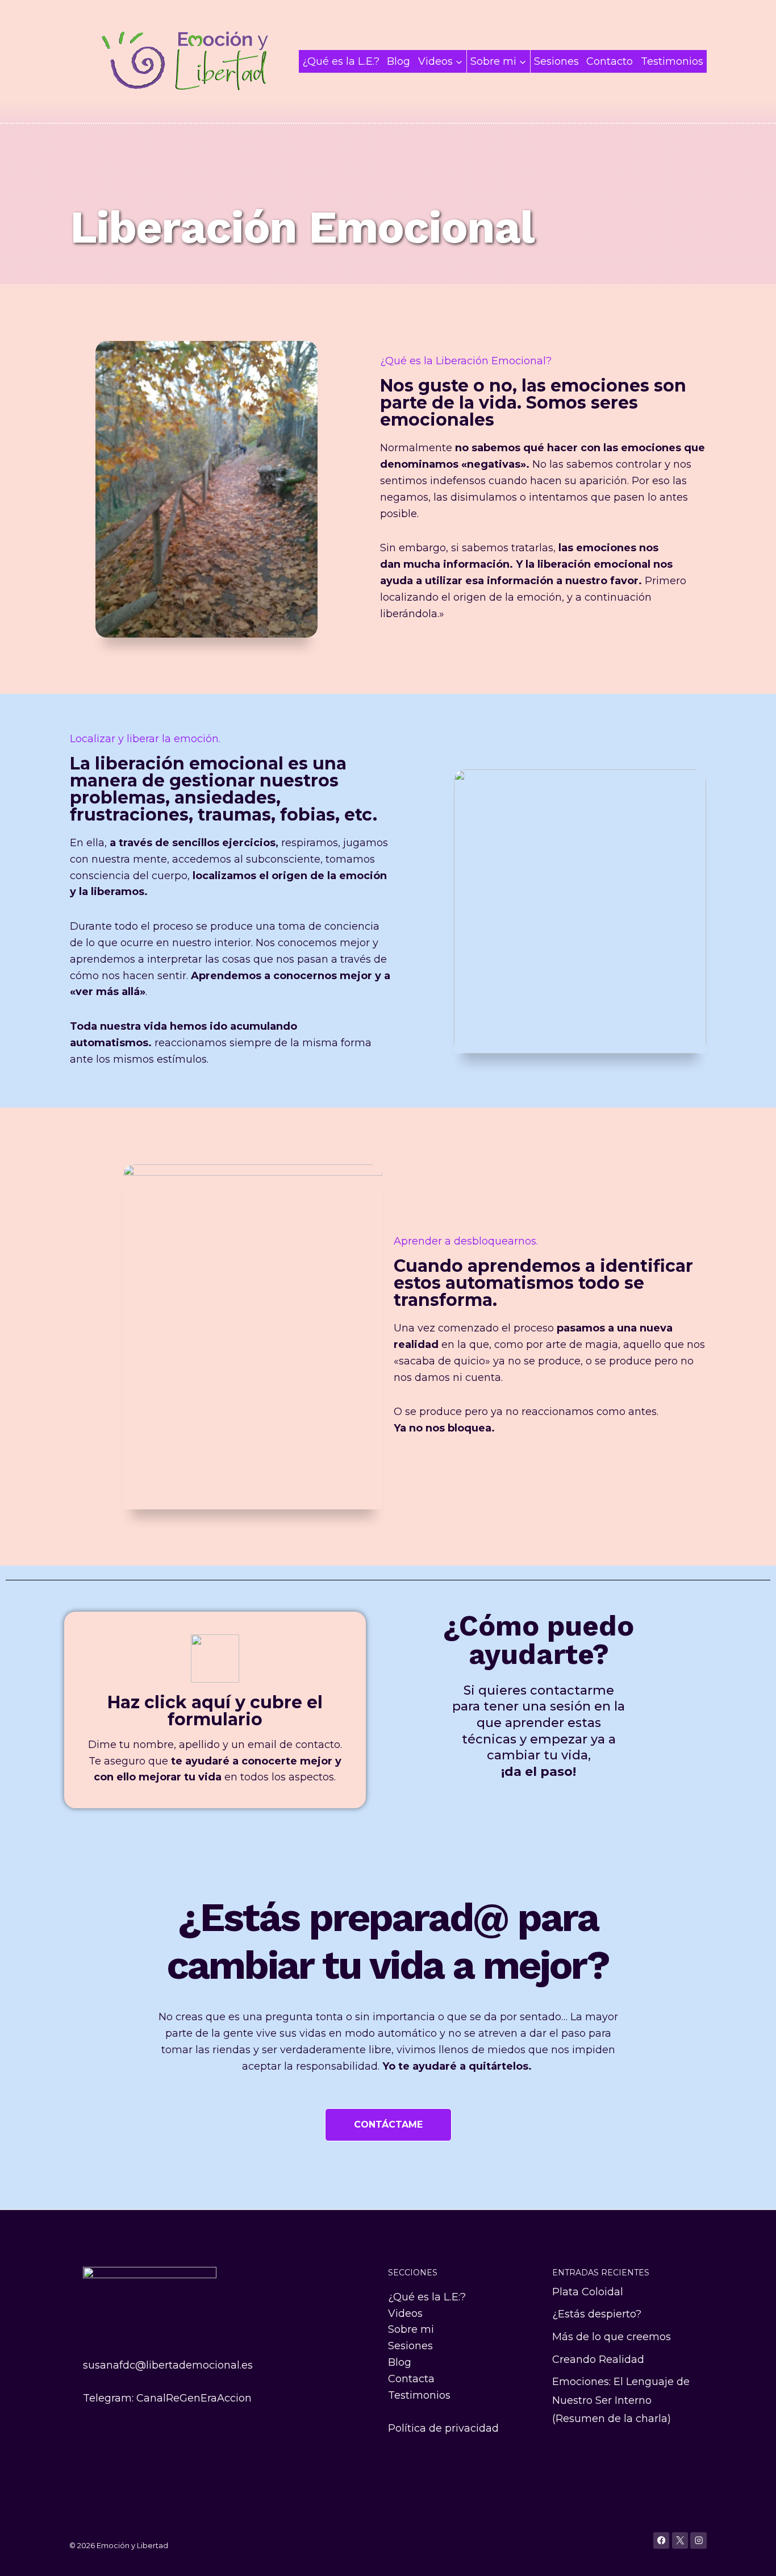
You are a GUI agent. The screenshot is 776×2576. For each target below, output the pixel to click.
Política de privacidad (443, 2428)
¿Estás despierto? (597, 2314)
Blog (399, 61)
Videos (405, 2313)
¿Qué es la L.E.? (341, 61)
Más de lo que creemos (612, 2337)
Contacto (610, 61)
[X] (680, 2540)
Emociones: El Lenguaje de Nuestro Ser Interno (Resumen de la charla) (621, 2400)
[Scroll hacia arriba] (750, 2556)
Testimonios (672, 61)
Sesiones (556, 61)
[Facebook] (662, 2540)
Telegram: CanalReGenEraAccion (167, 2398)
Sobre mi (411, 2329)
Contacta (411, 2379)
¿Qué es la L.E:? (427, 2297)
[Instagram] (698, 2540)
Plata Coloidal (588, 2292)
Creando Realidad (598, 2359)
